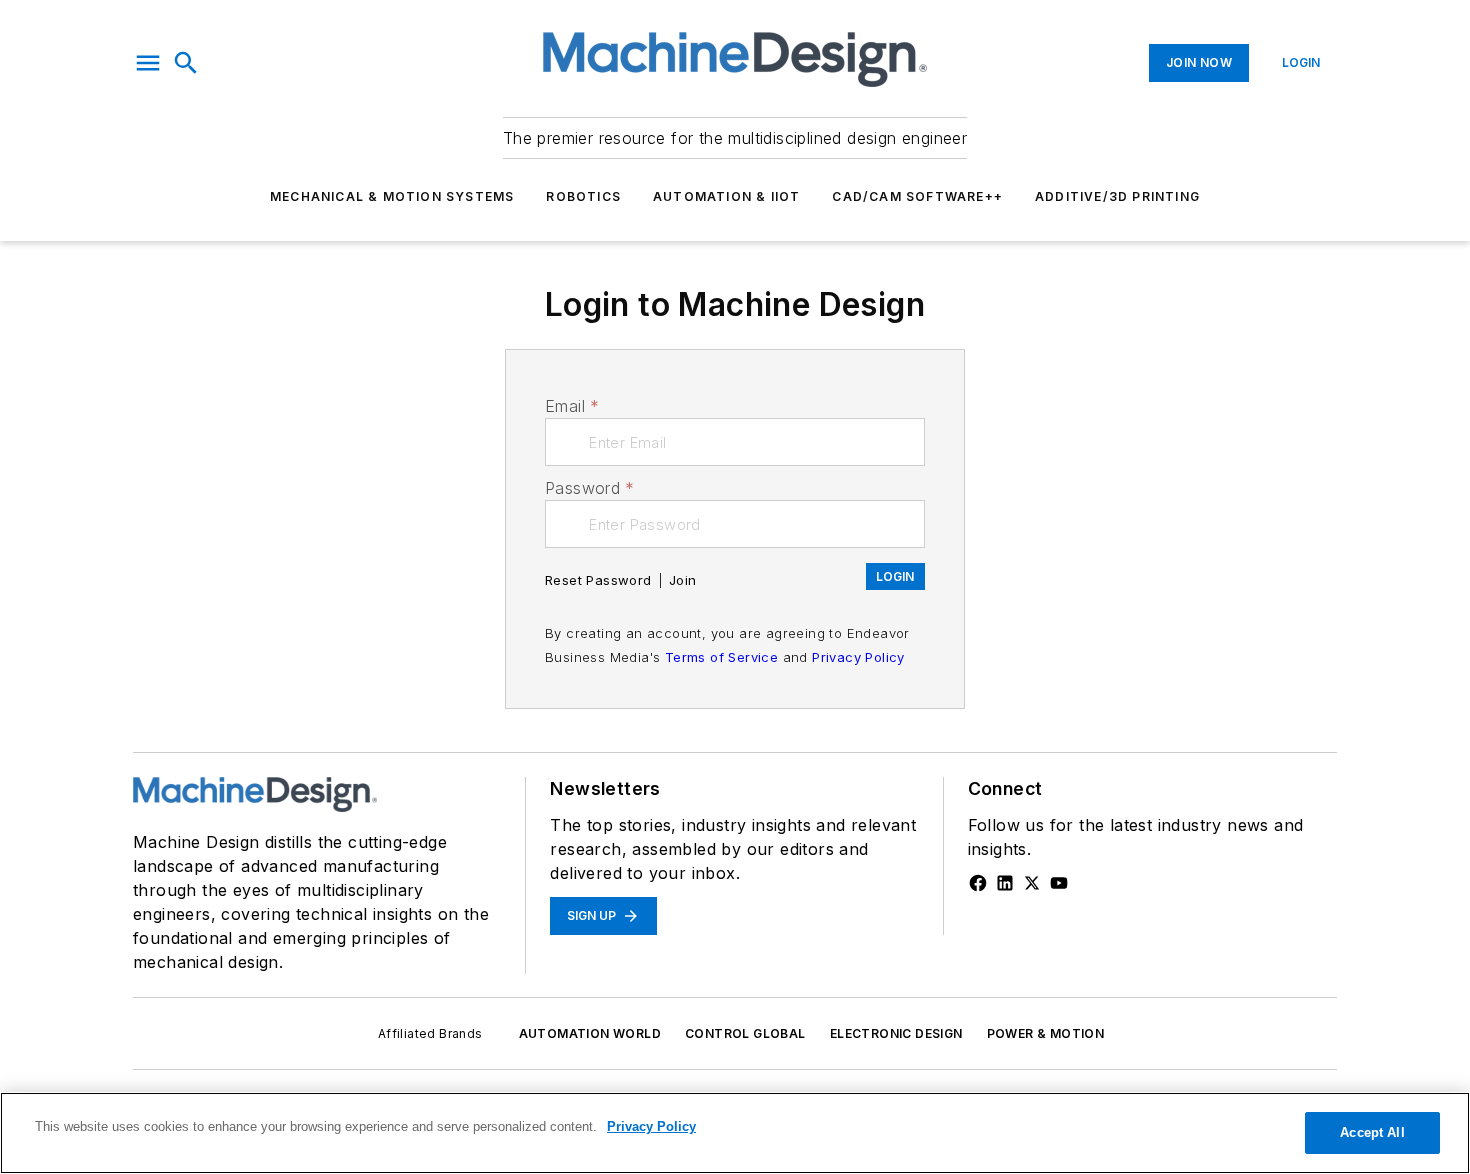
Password (590, 488)
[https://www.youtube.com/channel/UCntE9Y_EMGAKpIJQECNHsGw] (1059, 883)
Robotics (583, 196)
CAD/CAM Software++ (917, 196)
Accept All (1372, 1132)
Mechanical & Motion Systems (392, 196)
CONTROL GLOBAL (745, 1033)
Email (572, 406)
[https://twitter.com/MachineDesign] (1032, 883)
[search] (186, 63)
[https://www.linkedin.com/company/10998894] (1005, 883)
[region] (735, 1133)
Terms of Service (721, 657)
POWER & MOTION (1046, 1033)
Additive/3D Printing (1117, 196)
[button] (148, 63)
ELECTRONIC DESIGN (896, 1033)
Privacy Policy (858, 657)
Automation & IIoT (726, 196)
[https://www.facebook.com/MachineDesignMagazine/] (978, 883)
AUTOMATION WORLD (590, 1033)
